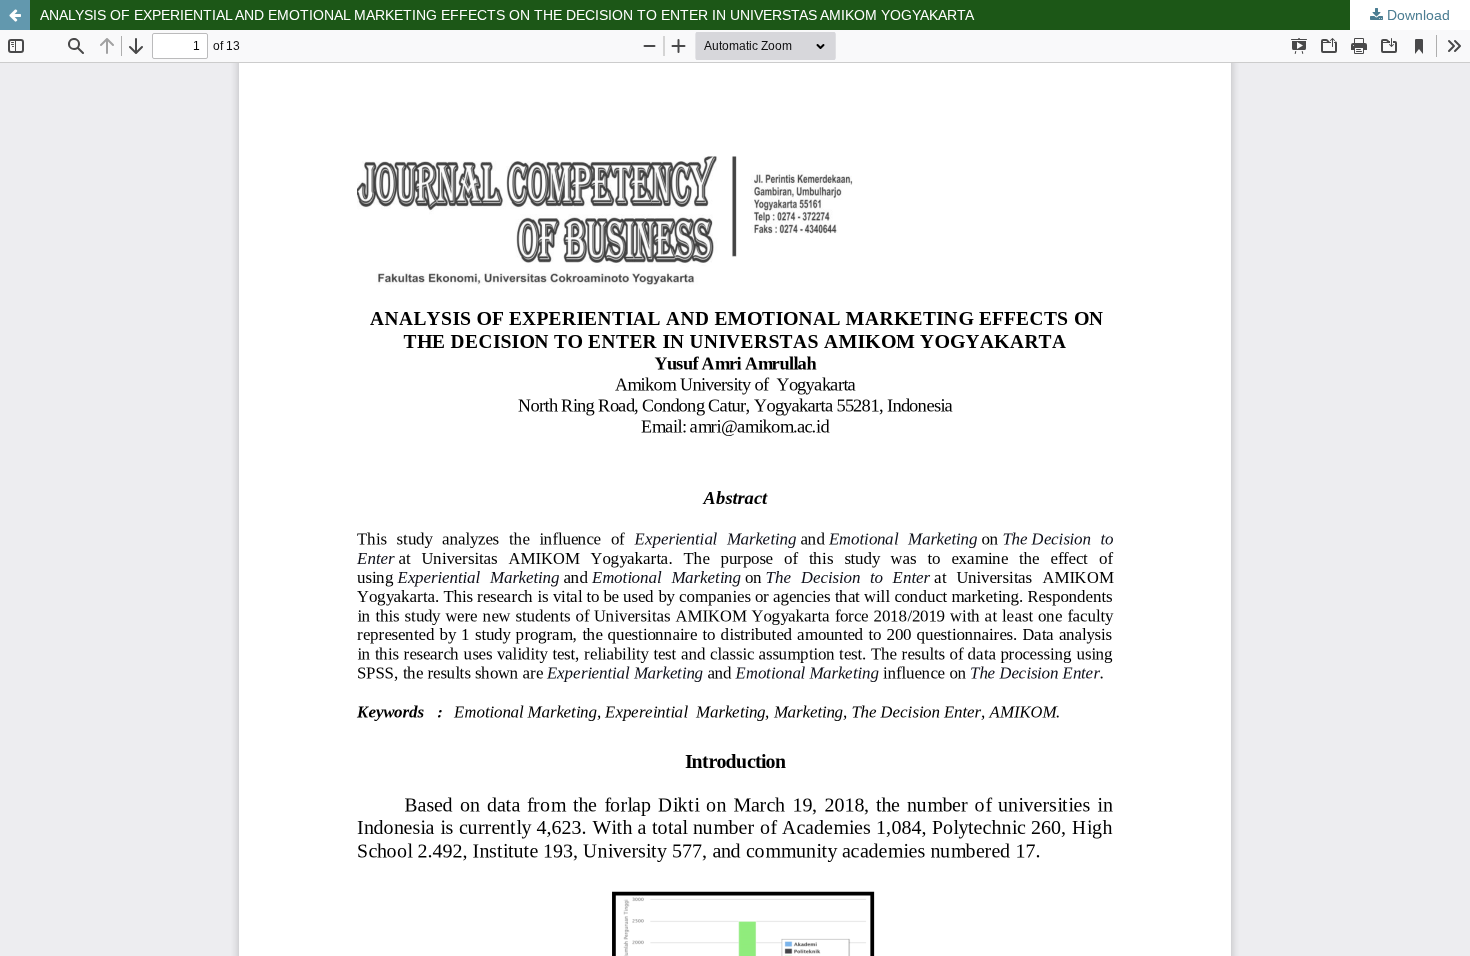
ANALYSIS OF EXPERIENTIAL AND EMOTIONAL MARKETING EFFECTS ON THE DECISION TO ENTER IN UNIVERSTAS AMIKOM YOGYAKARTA (507, 15)
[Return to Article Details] (15, 15)
